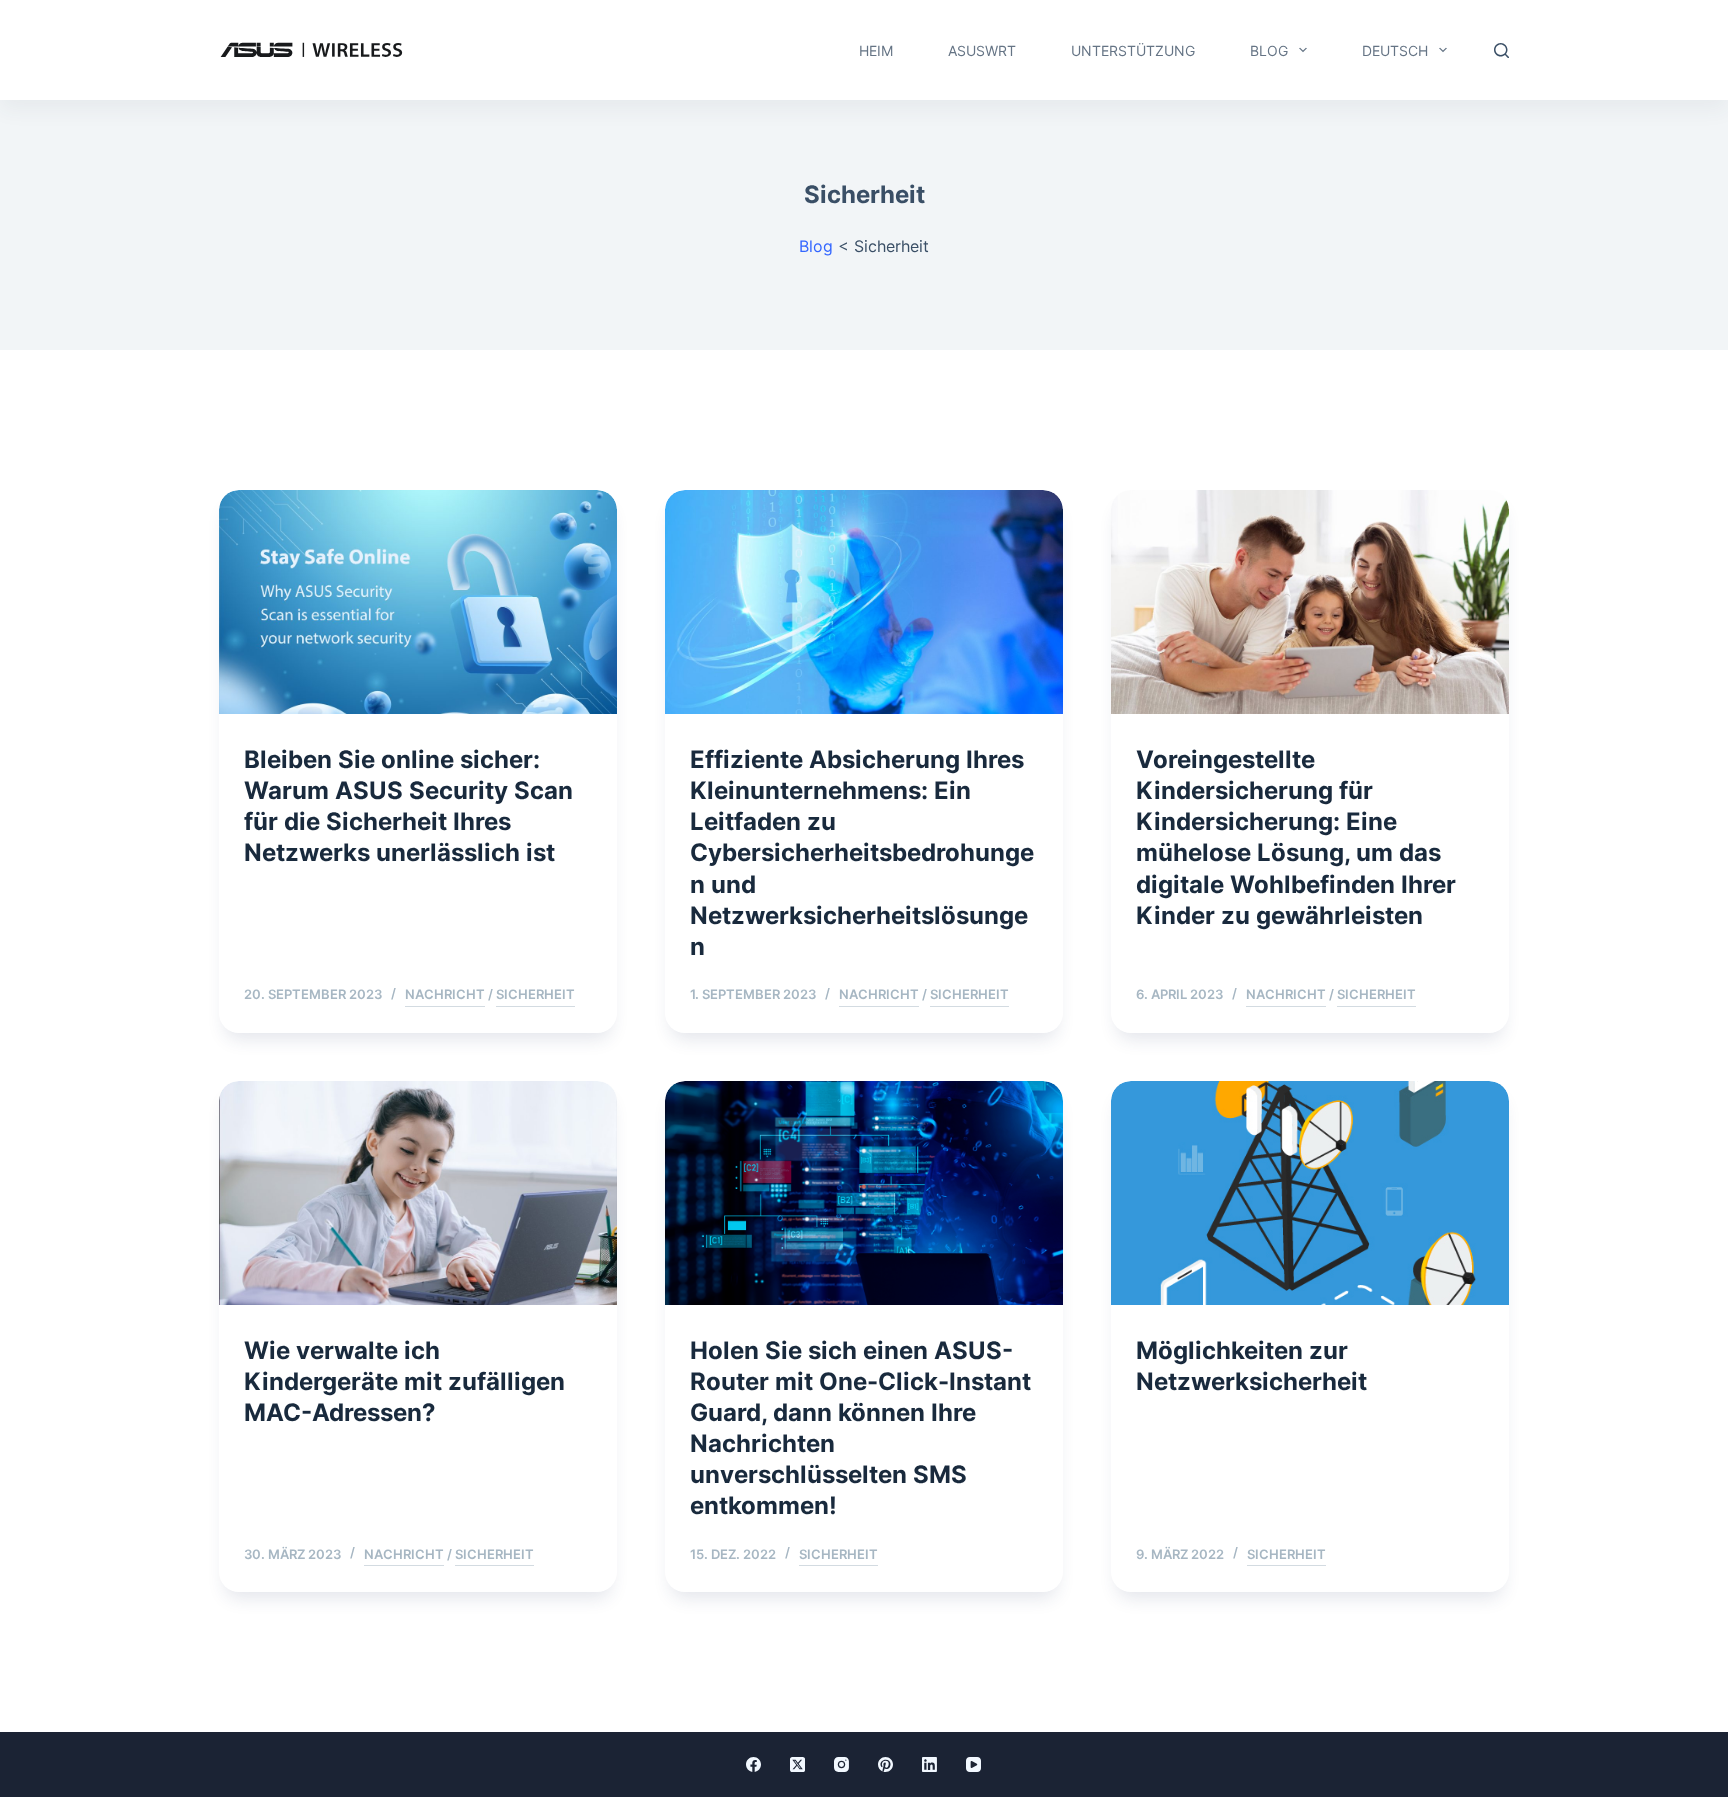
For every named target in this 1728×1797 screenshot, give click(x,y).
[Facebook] (753, 1764)
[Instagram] (841, 1764)
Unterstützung (1133, 50)
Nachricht (445, 994)
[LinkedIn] (929, 1764)
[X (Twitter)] (797, 1764)
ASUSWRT (982, 50)
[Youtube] (973, 1764)
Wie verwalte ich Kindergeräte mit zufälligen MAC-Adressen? (404, 1381)
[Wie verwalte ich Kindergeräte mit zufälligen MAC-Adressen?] (418, 1193)
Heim (876, 50)
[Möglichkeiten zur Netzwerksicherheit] (1310, 1193)
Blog (1269, 50)
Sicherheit (535, 994)
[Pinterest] (885, 1764)
